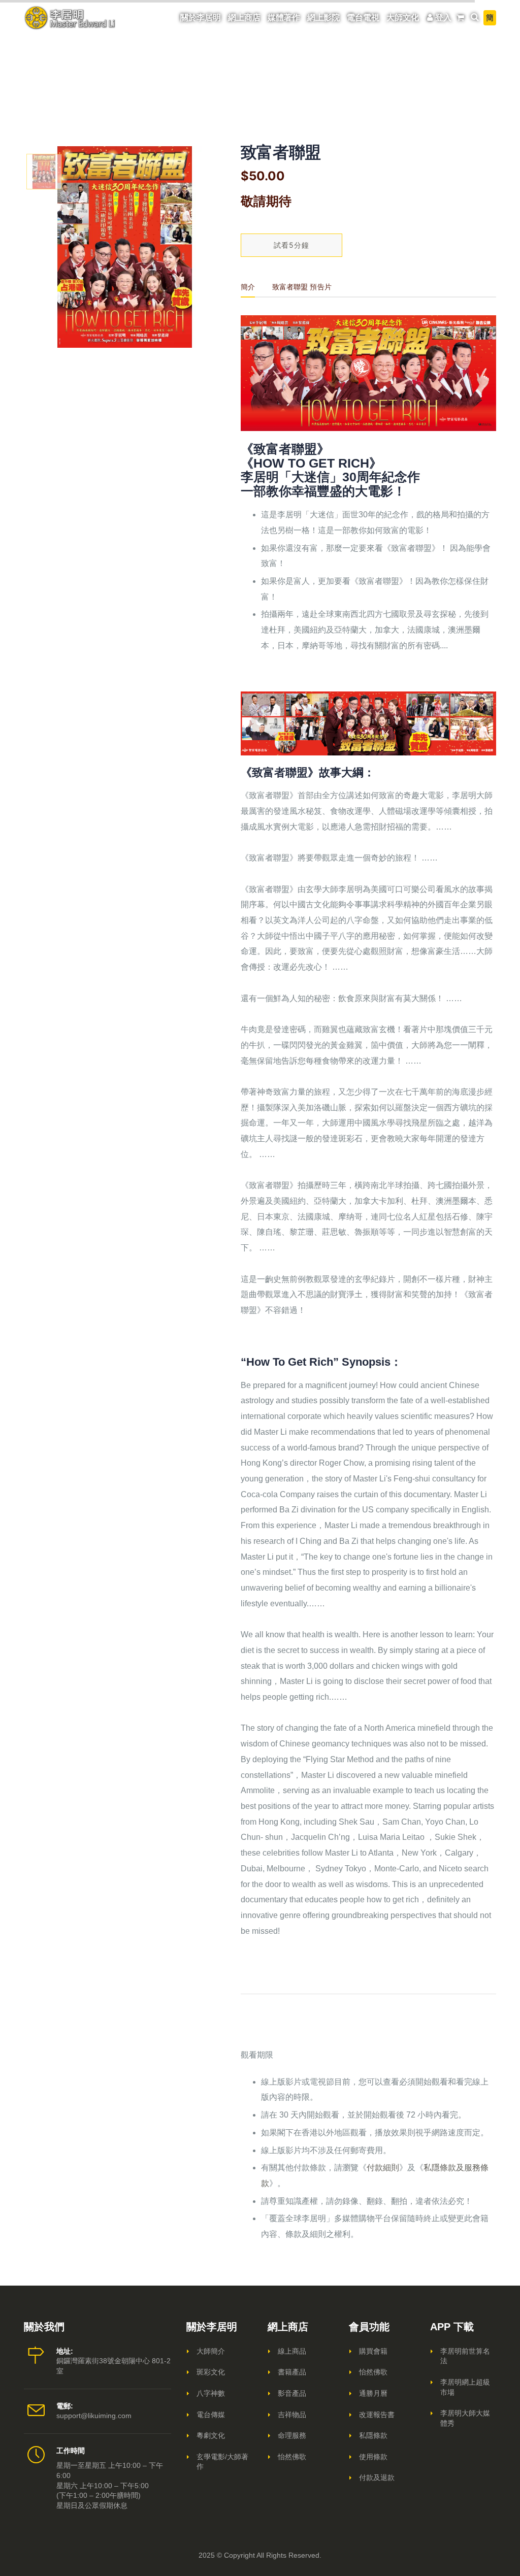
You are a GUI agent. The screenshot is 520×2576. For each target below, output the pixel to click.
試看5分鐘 (291, 245)
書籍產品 (292, 2372)
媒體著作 (284, 18)
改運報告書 (377, 2415)
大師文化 (403, 18)
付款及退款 (377, 2478)
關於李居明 (201, 18)
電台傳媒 (211, 2415)
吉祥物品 (292, 2415)
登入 (443, 18)
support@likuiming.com (94, 2416)
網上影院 (323, 18)
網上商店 (244, 18)
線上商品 (292, 2351)
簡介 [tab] (248, 287)
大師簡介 (211, 2351)
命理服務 (292, 2435)
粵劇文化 (211, 2435)
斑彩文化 (211, 2372)
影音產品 (292, 2393)
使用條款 (373, 2457)
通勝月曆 (373, 2393)
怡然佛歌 (292, 2457)
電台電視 (363, 18)
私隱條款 (373, 2435)
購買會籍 (373, 2351)
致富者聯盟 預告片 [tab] (302, 287)
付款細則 (383, 2168)
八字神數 (211, 2393)
